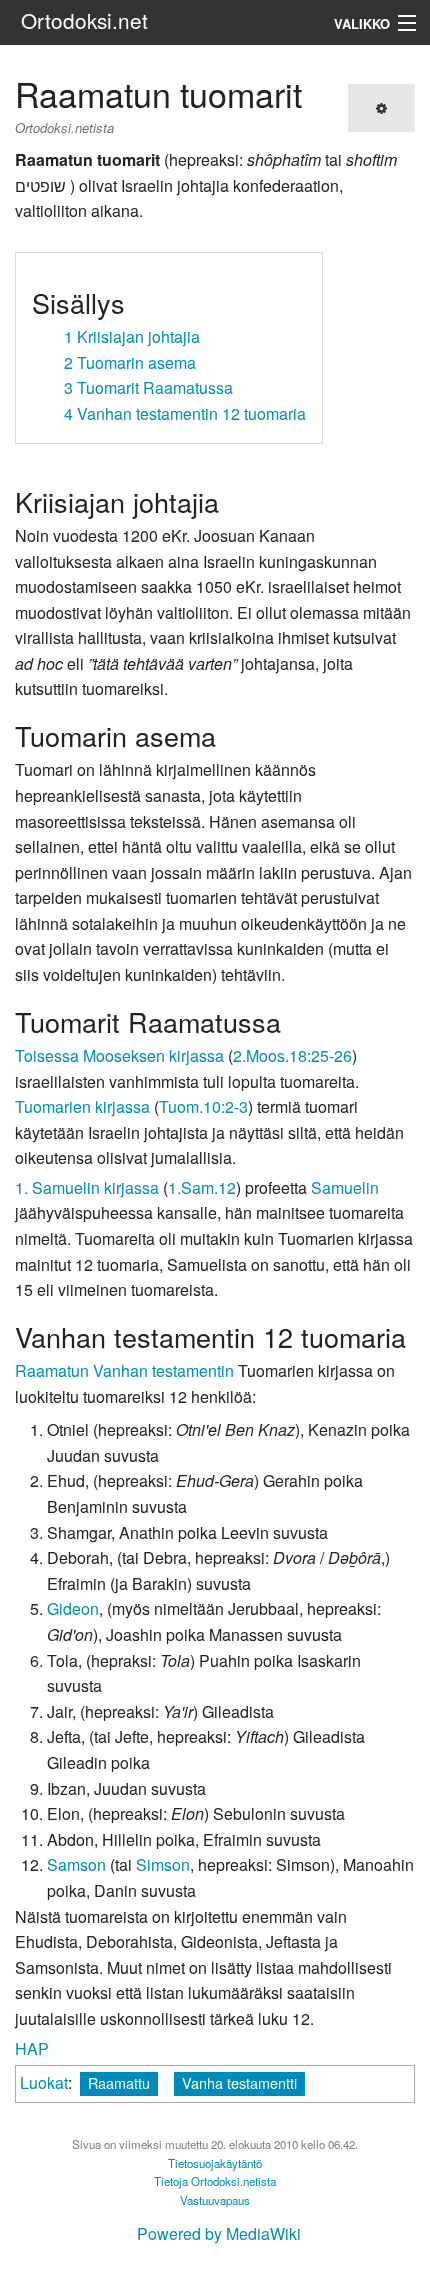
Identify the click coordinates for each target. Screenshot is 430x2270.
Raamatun (52, 1370)
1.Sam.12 (202, 1187)
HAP (32, 2048)
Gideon (73, 1608)
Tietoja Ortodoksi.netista (215, 2181)
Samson (76, 1864)
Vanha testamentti (239, 2082)
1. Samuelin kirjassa (87, 1187)
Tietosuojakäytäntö (215, 2163)
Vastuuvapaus (215, 2200)
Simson (163, 1864)
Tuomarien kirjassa (82, 1106)
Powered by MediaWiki (219, 2233)
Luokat (44, 2082)
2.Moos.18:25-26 (292, 1055)
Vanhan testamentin (163, 1370)
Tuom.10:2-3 (203, 1106)
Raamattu (119, 2082)
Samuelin (345, 1187)
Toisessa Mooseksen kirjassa (119, 1055)
